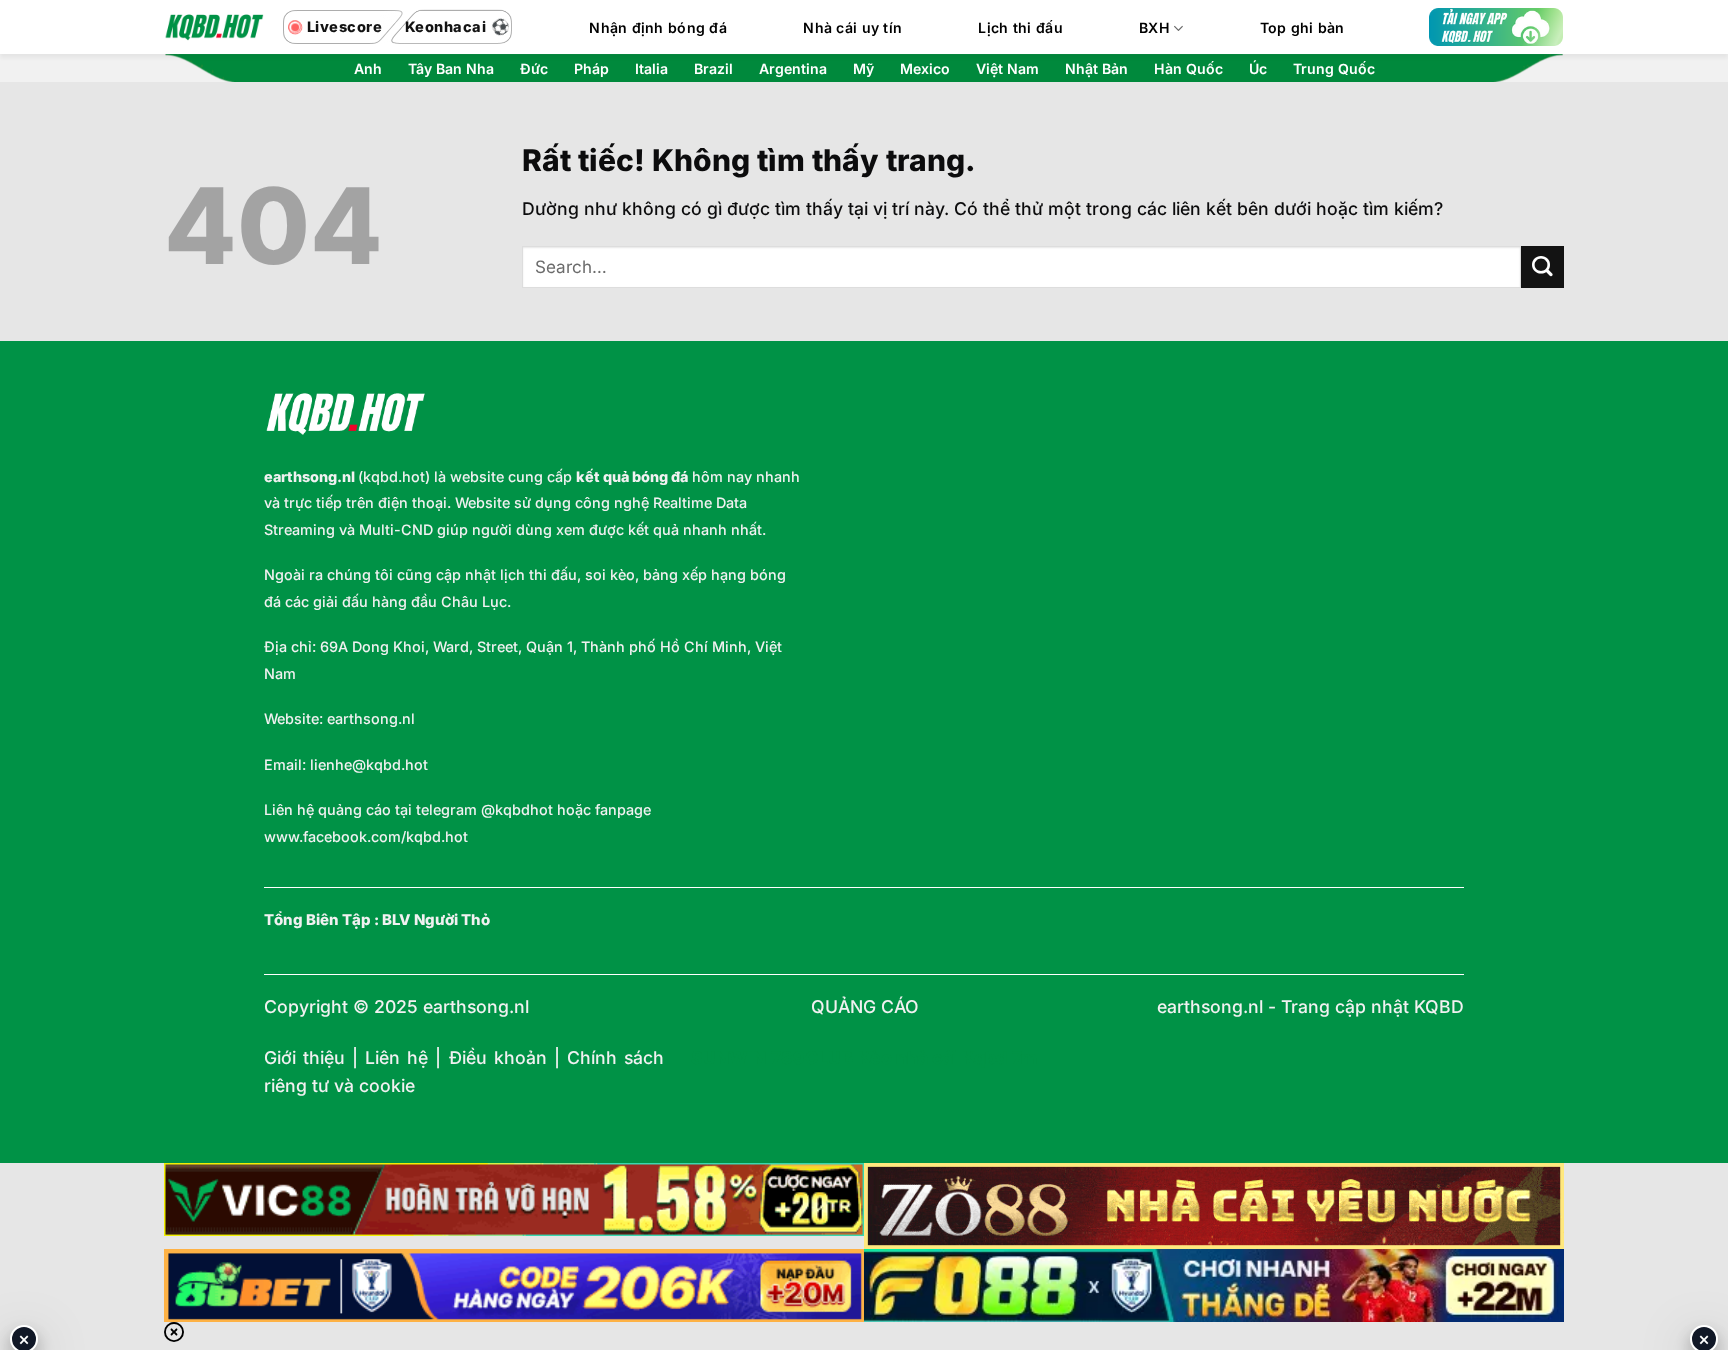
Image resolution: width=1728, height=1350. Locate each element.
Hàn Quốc (1188, 69)
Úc (1258, 69)
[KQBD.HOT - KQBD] (214, 27)
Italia (651, 69)
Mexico (925, 69)
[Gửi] (1542, 267)
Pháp (591, 69)
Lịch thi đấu (1020, 27)
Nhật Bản (1096, 69)
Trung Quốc (1334, 69)
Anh (368, 69)
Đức (534, 69)
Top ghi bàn (1302, 27)
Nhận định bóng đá (658, 27)
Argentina (793, 69)
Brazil (713, 69)
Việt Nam (1007, 69)
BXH (1154, 27)
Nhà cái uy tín (852, 27)
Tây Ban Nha (451, 69)
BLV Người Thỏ (436, 920)
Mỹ (863, 69)
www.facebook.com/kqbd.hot (366, 836)
